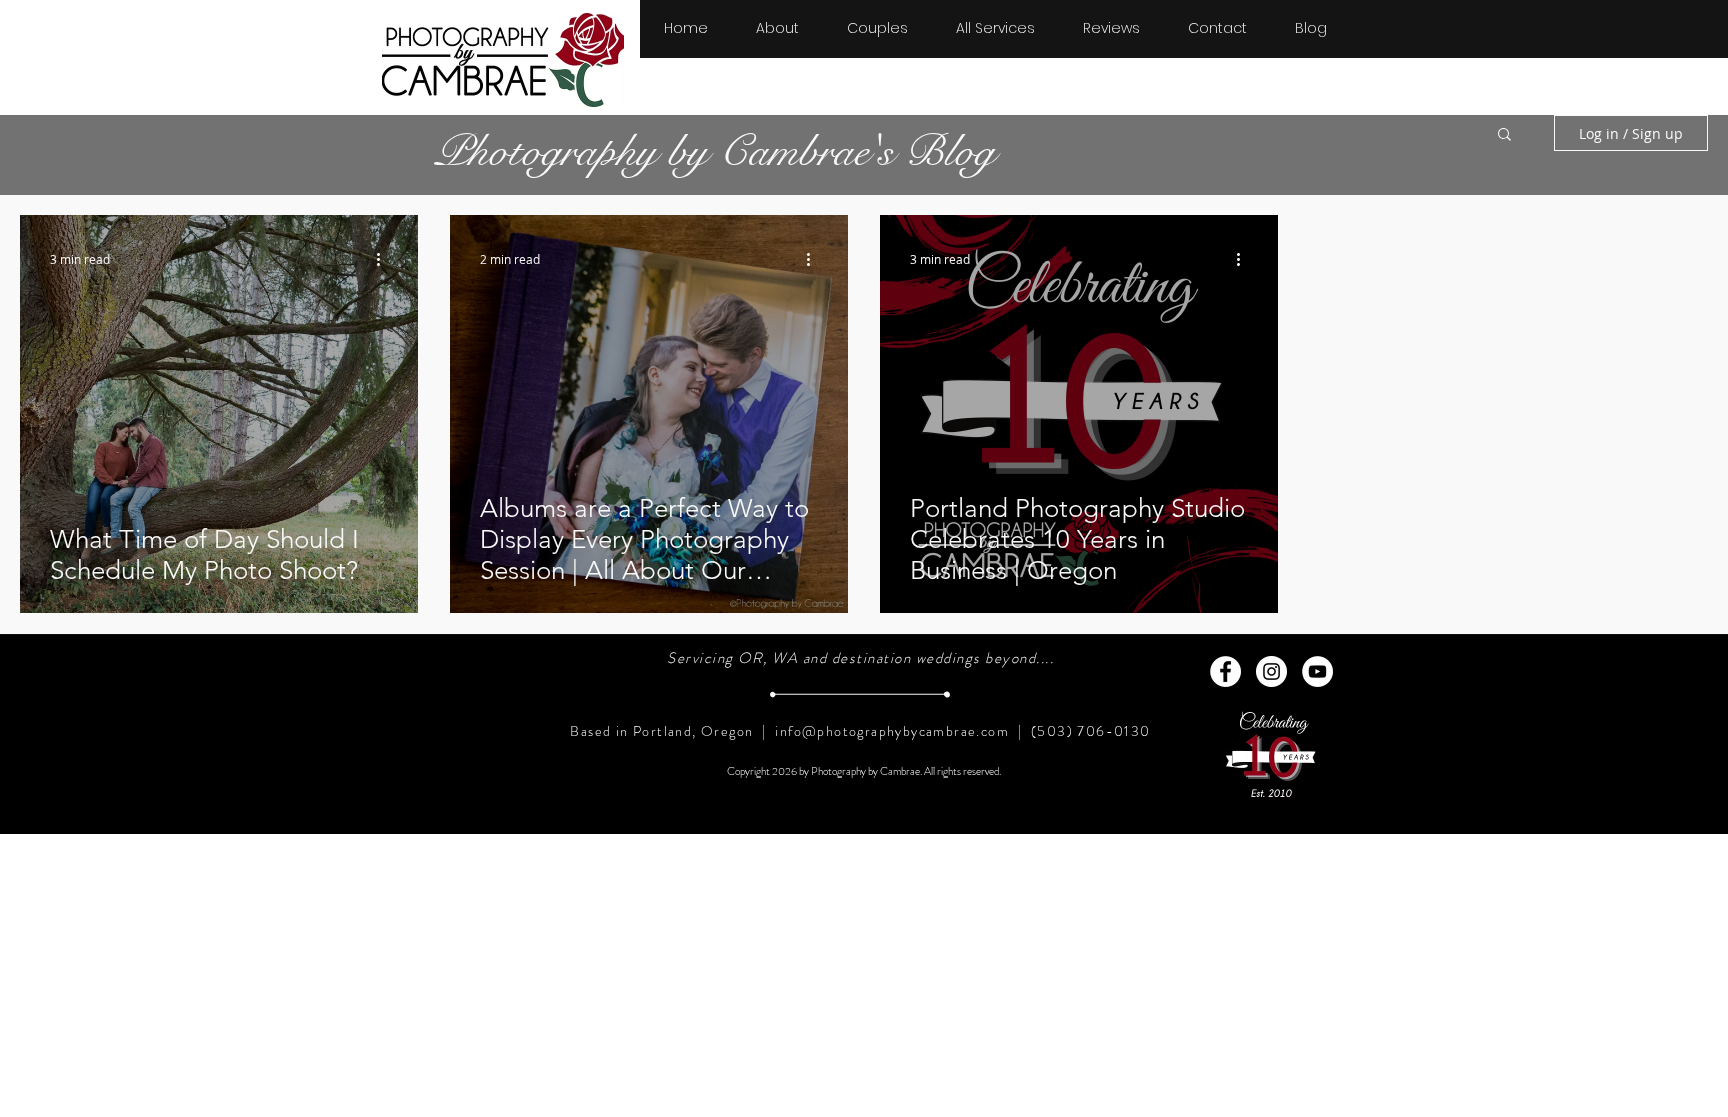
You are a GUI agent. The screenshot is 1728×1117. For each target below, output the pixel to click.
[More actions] (385, 259)
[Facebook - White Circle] (1225, 671)
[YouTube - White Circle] (1317, 671)
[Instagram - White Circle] (1271, 671)
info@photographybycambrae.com (892, 731)
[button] (877, 19)
